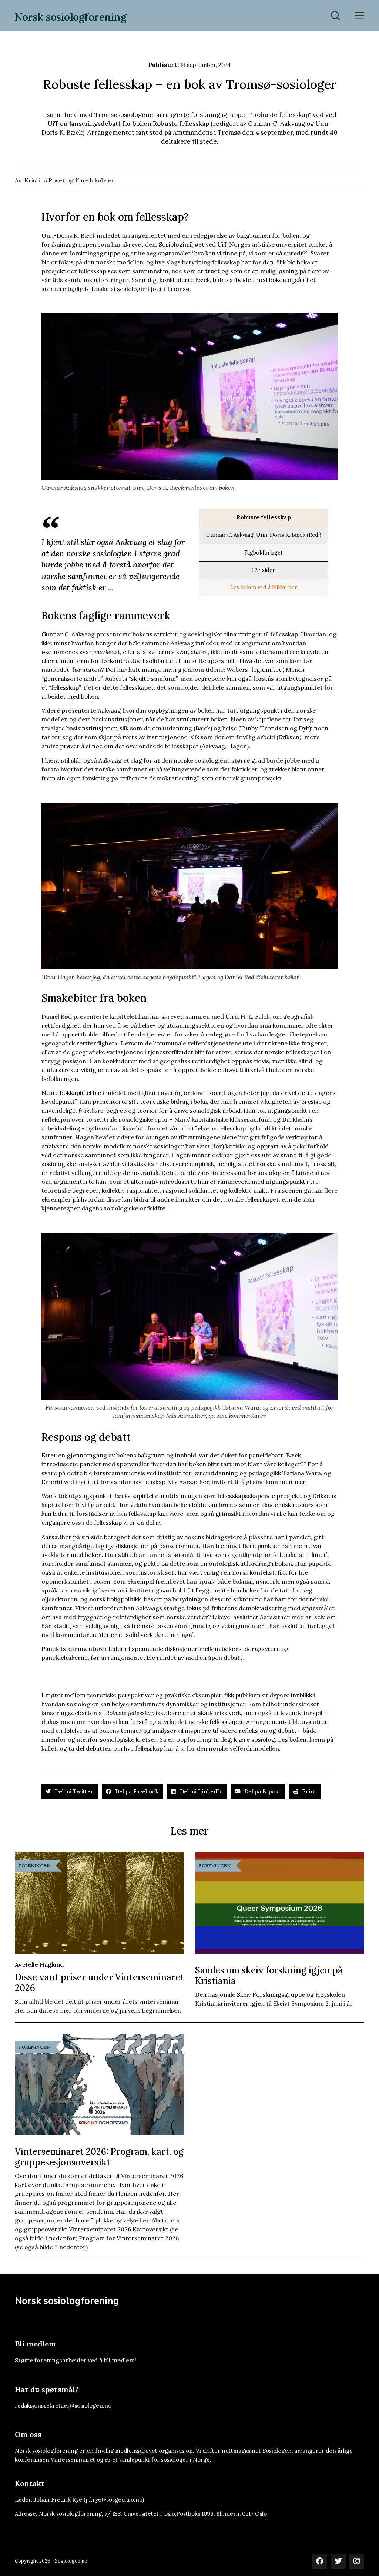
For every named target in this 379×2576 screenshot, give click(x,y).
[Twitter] (338, 2561)
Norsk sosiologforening (71, 17)
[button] (70, 1792)
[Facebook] (320, 2561)
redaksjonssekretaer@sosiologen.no (63, 2406)
